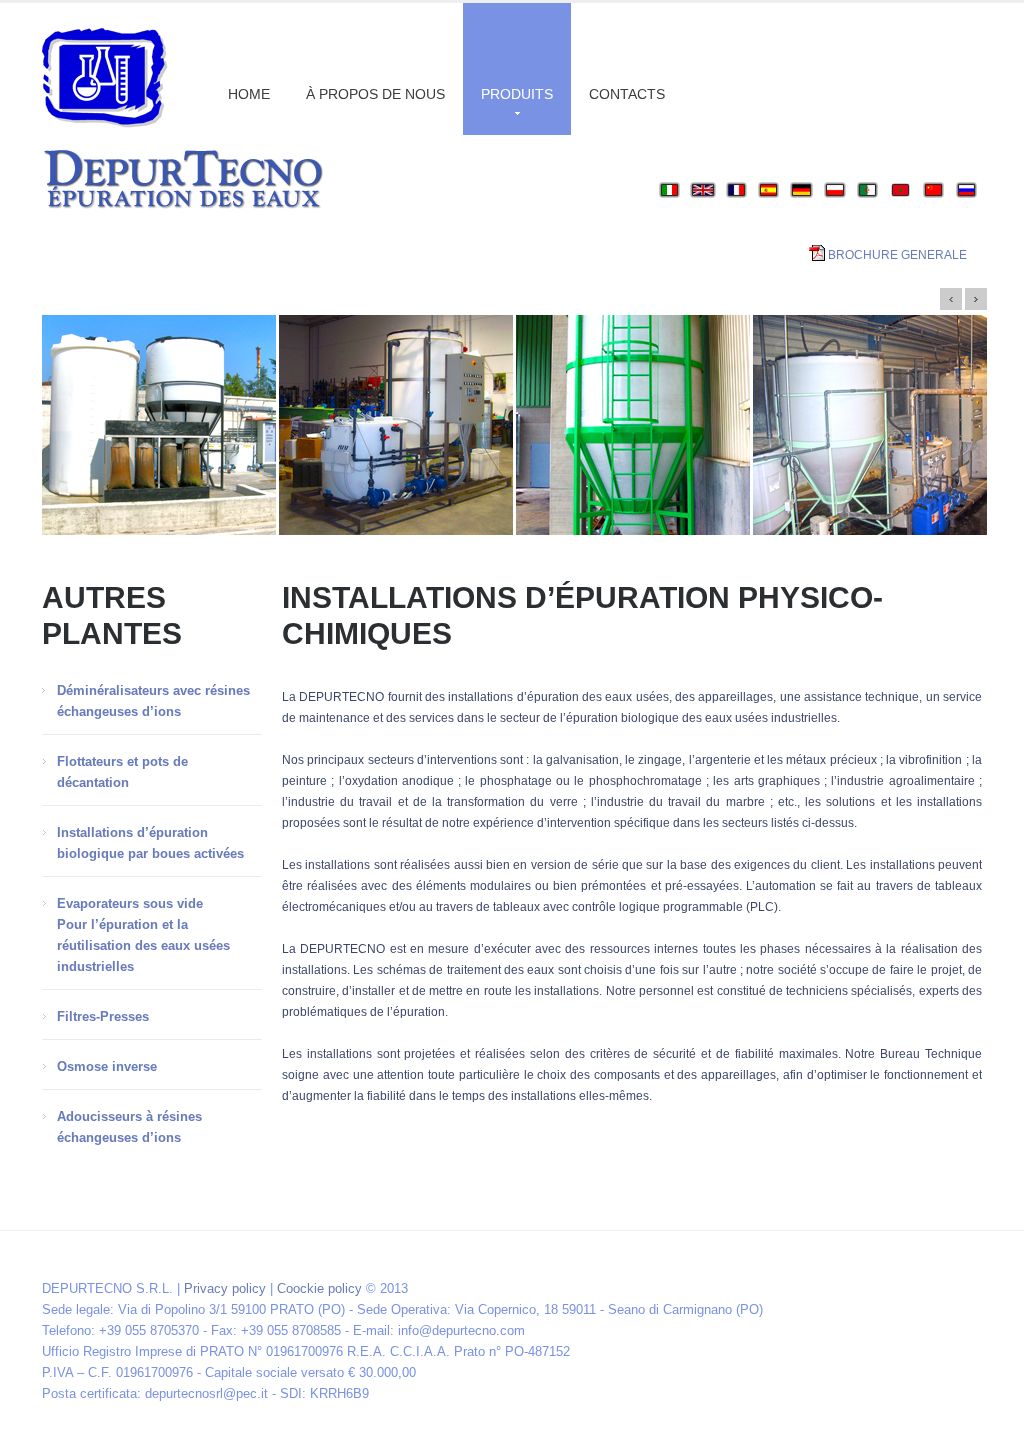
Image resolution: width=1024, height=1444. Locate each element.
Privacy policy (225, 1288)
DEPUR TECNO (105, 78)
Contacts (627, 94)
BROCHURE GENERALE (897, 255)
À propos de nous (375, 94)
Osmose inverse (107, 1066)
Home (249, 94)
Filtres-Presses (103, 1016)
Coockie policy (319, 1288)
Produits (517, 94)
